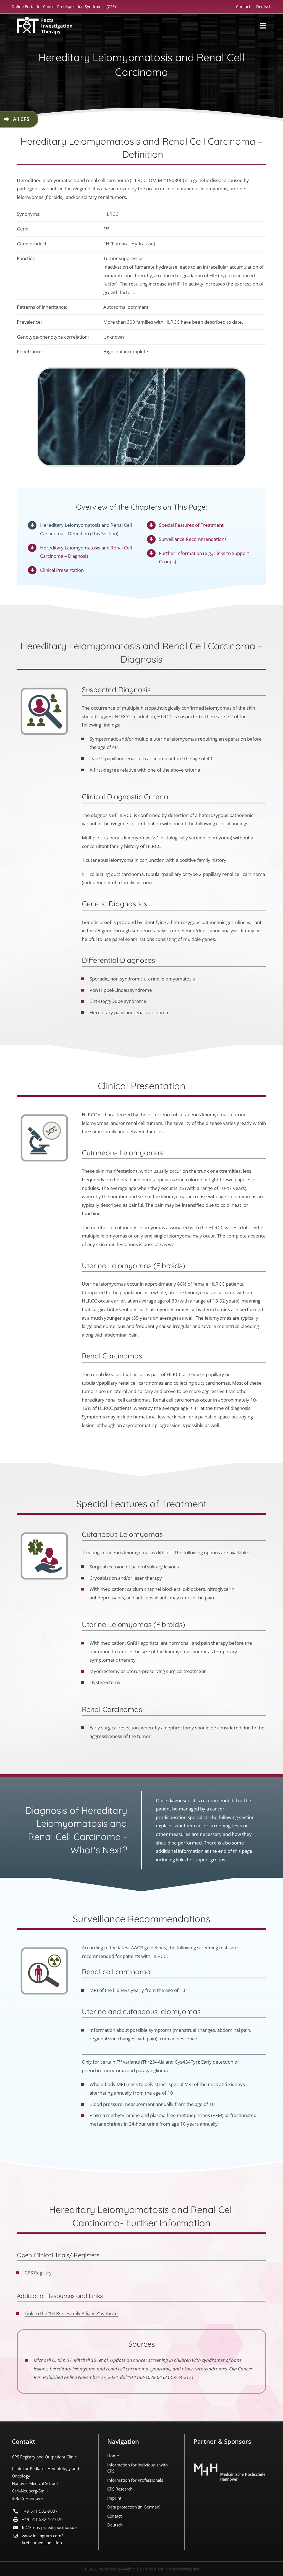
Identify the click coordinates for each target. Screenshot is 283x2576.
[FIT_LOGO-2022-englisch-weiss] (44, 19)
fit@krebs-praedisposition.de (49, 2527)
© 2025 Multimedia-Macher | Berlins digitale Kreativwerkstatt (142, 2569)
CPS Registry (38, 2273)
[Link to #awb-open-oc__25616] (263, 26)
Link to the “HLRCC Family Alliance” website (71, 2313)
